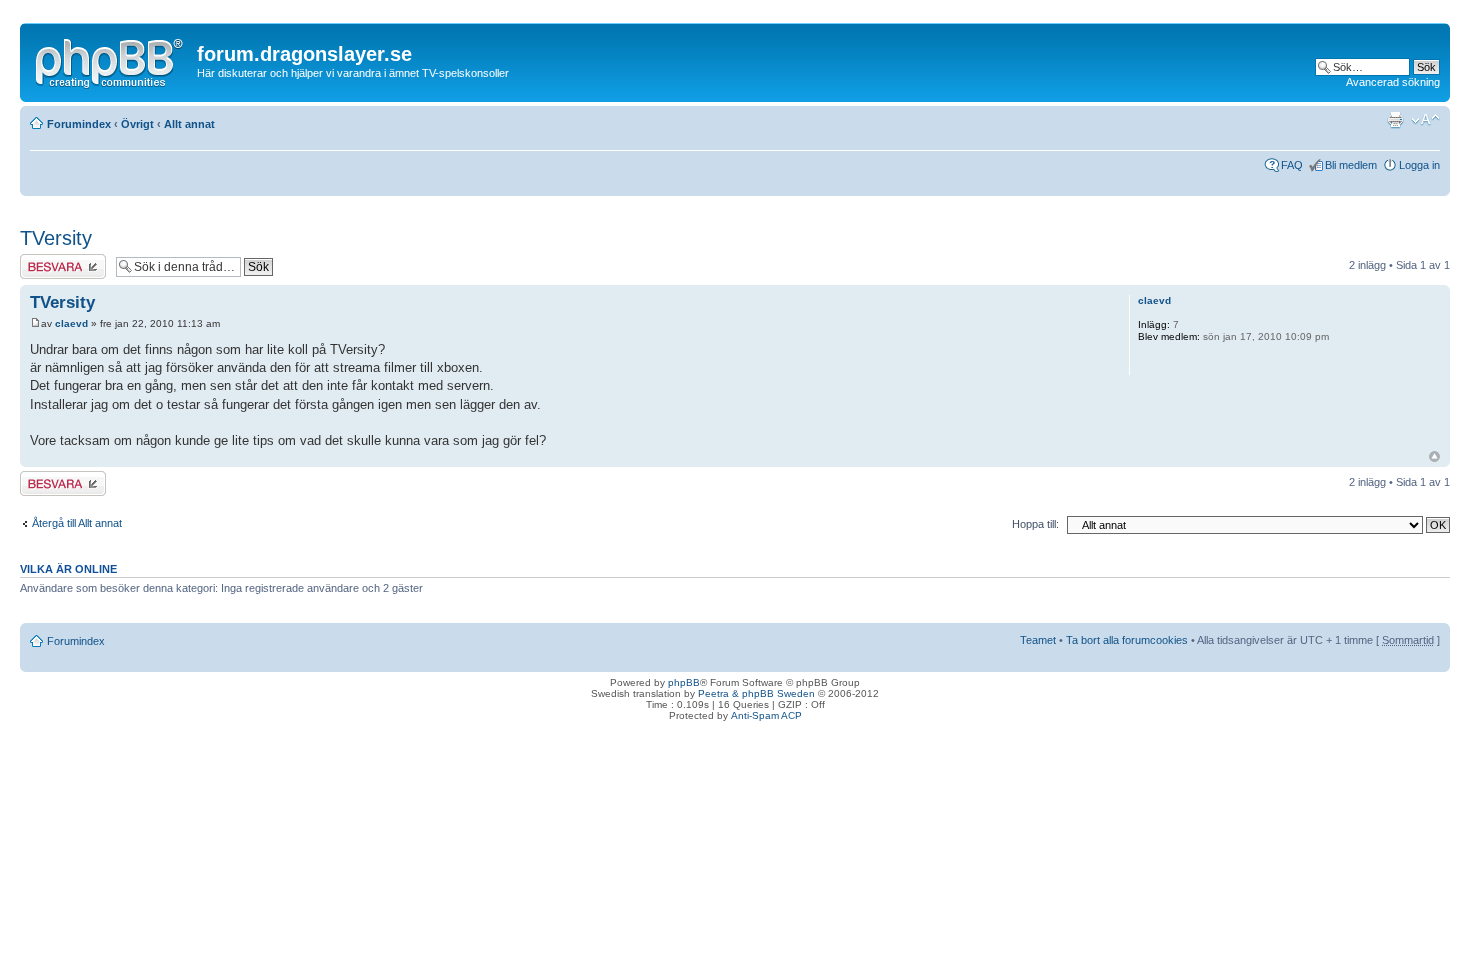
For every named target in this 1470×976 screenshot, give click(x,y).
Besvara (40, 260)
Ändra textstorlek (1425, 120)
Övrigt (137, 124)
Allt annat (189, 124)
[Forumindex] (111, 59)
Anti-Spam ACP (766, 715)
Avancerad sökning (1393, 82)
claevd (71, 323)
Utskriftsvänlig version (1395, 120)
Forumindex (79, 124)
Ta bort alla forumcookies (1127, 640)
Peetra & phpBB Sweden (756, 693)
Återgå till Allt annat (77, 523)
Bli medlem (1351, 165)
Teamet (1038, 640)
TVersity (56, 238)
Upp (1434, 456)
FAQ (1292, 165)
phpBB (684, 682)
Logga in (1419, 165)
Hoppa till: (1035, 524)
